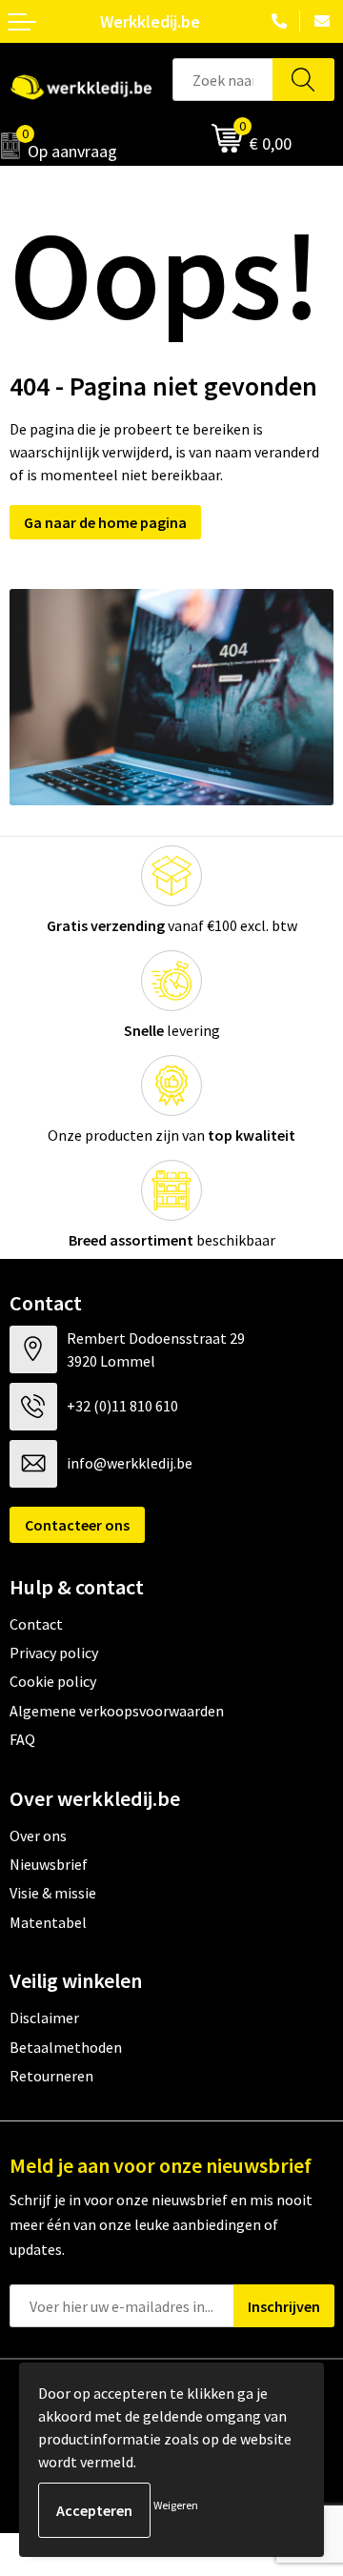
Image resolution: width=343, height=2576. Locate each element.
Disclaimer (44, 2018)
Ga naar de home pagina (105, 522)
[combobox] (222, 80)
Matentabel (48, 1922)
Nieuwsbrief (49, 1864)
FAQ (22, 1739)
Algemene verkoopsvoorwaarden (117, 1711)
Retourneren (51, 2076)
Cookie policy (53, 1681)
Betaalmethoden (66, 2047)
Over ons (38, 1836)
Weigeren (176, 2505)
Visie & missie (53, 1893)
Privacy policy (54, 1653)
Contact (36, 1624)
